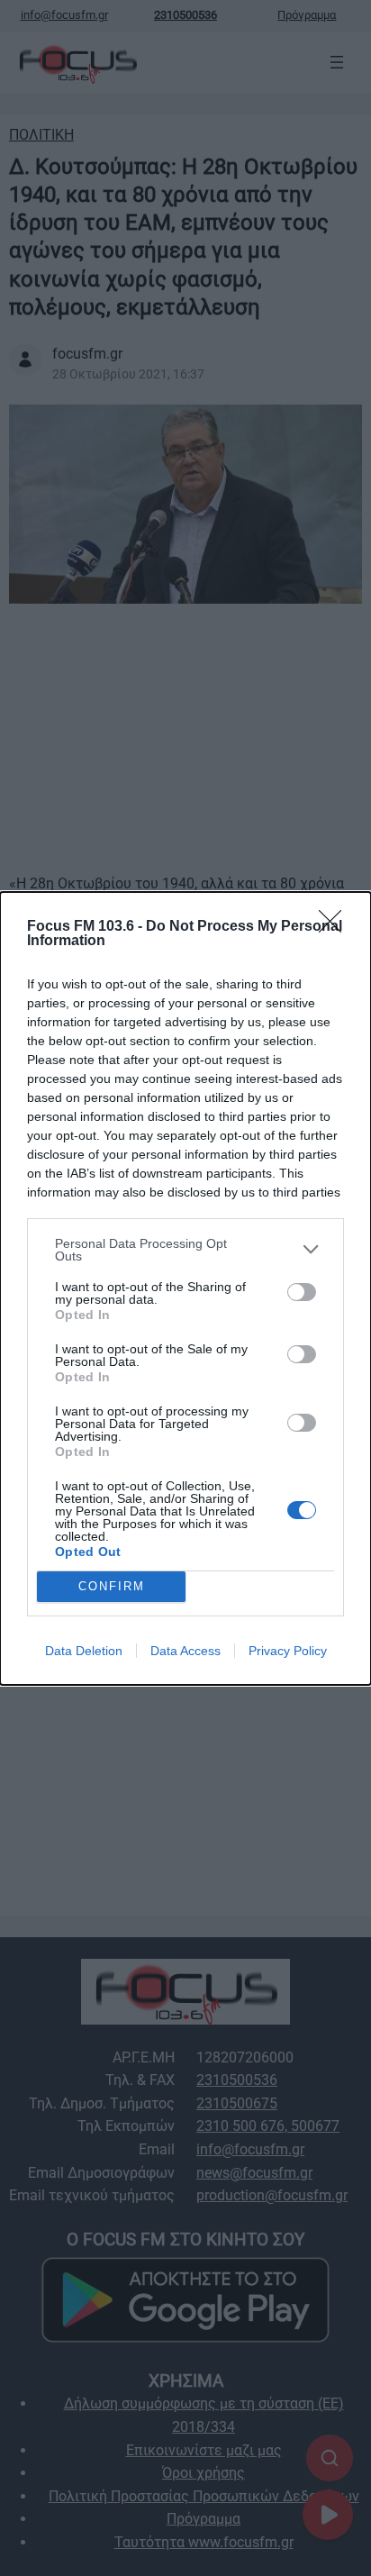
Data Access (185, 1651)
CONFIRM (112, 1586)
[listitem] (185, 1250)
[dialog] (185, 1288)
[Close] (336, 927)
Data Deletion (84, 1651)
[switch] (302, 1292)
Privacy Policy (288, 1651)
